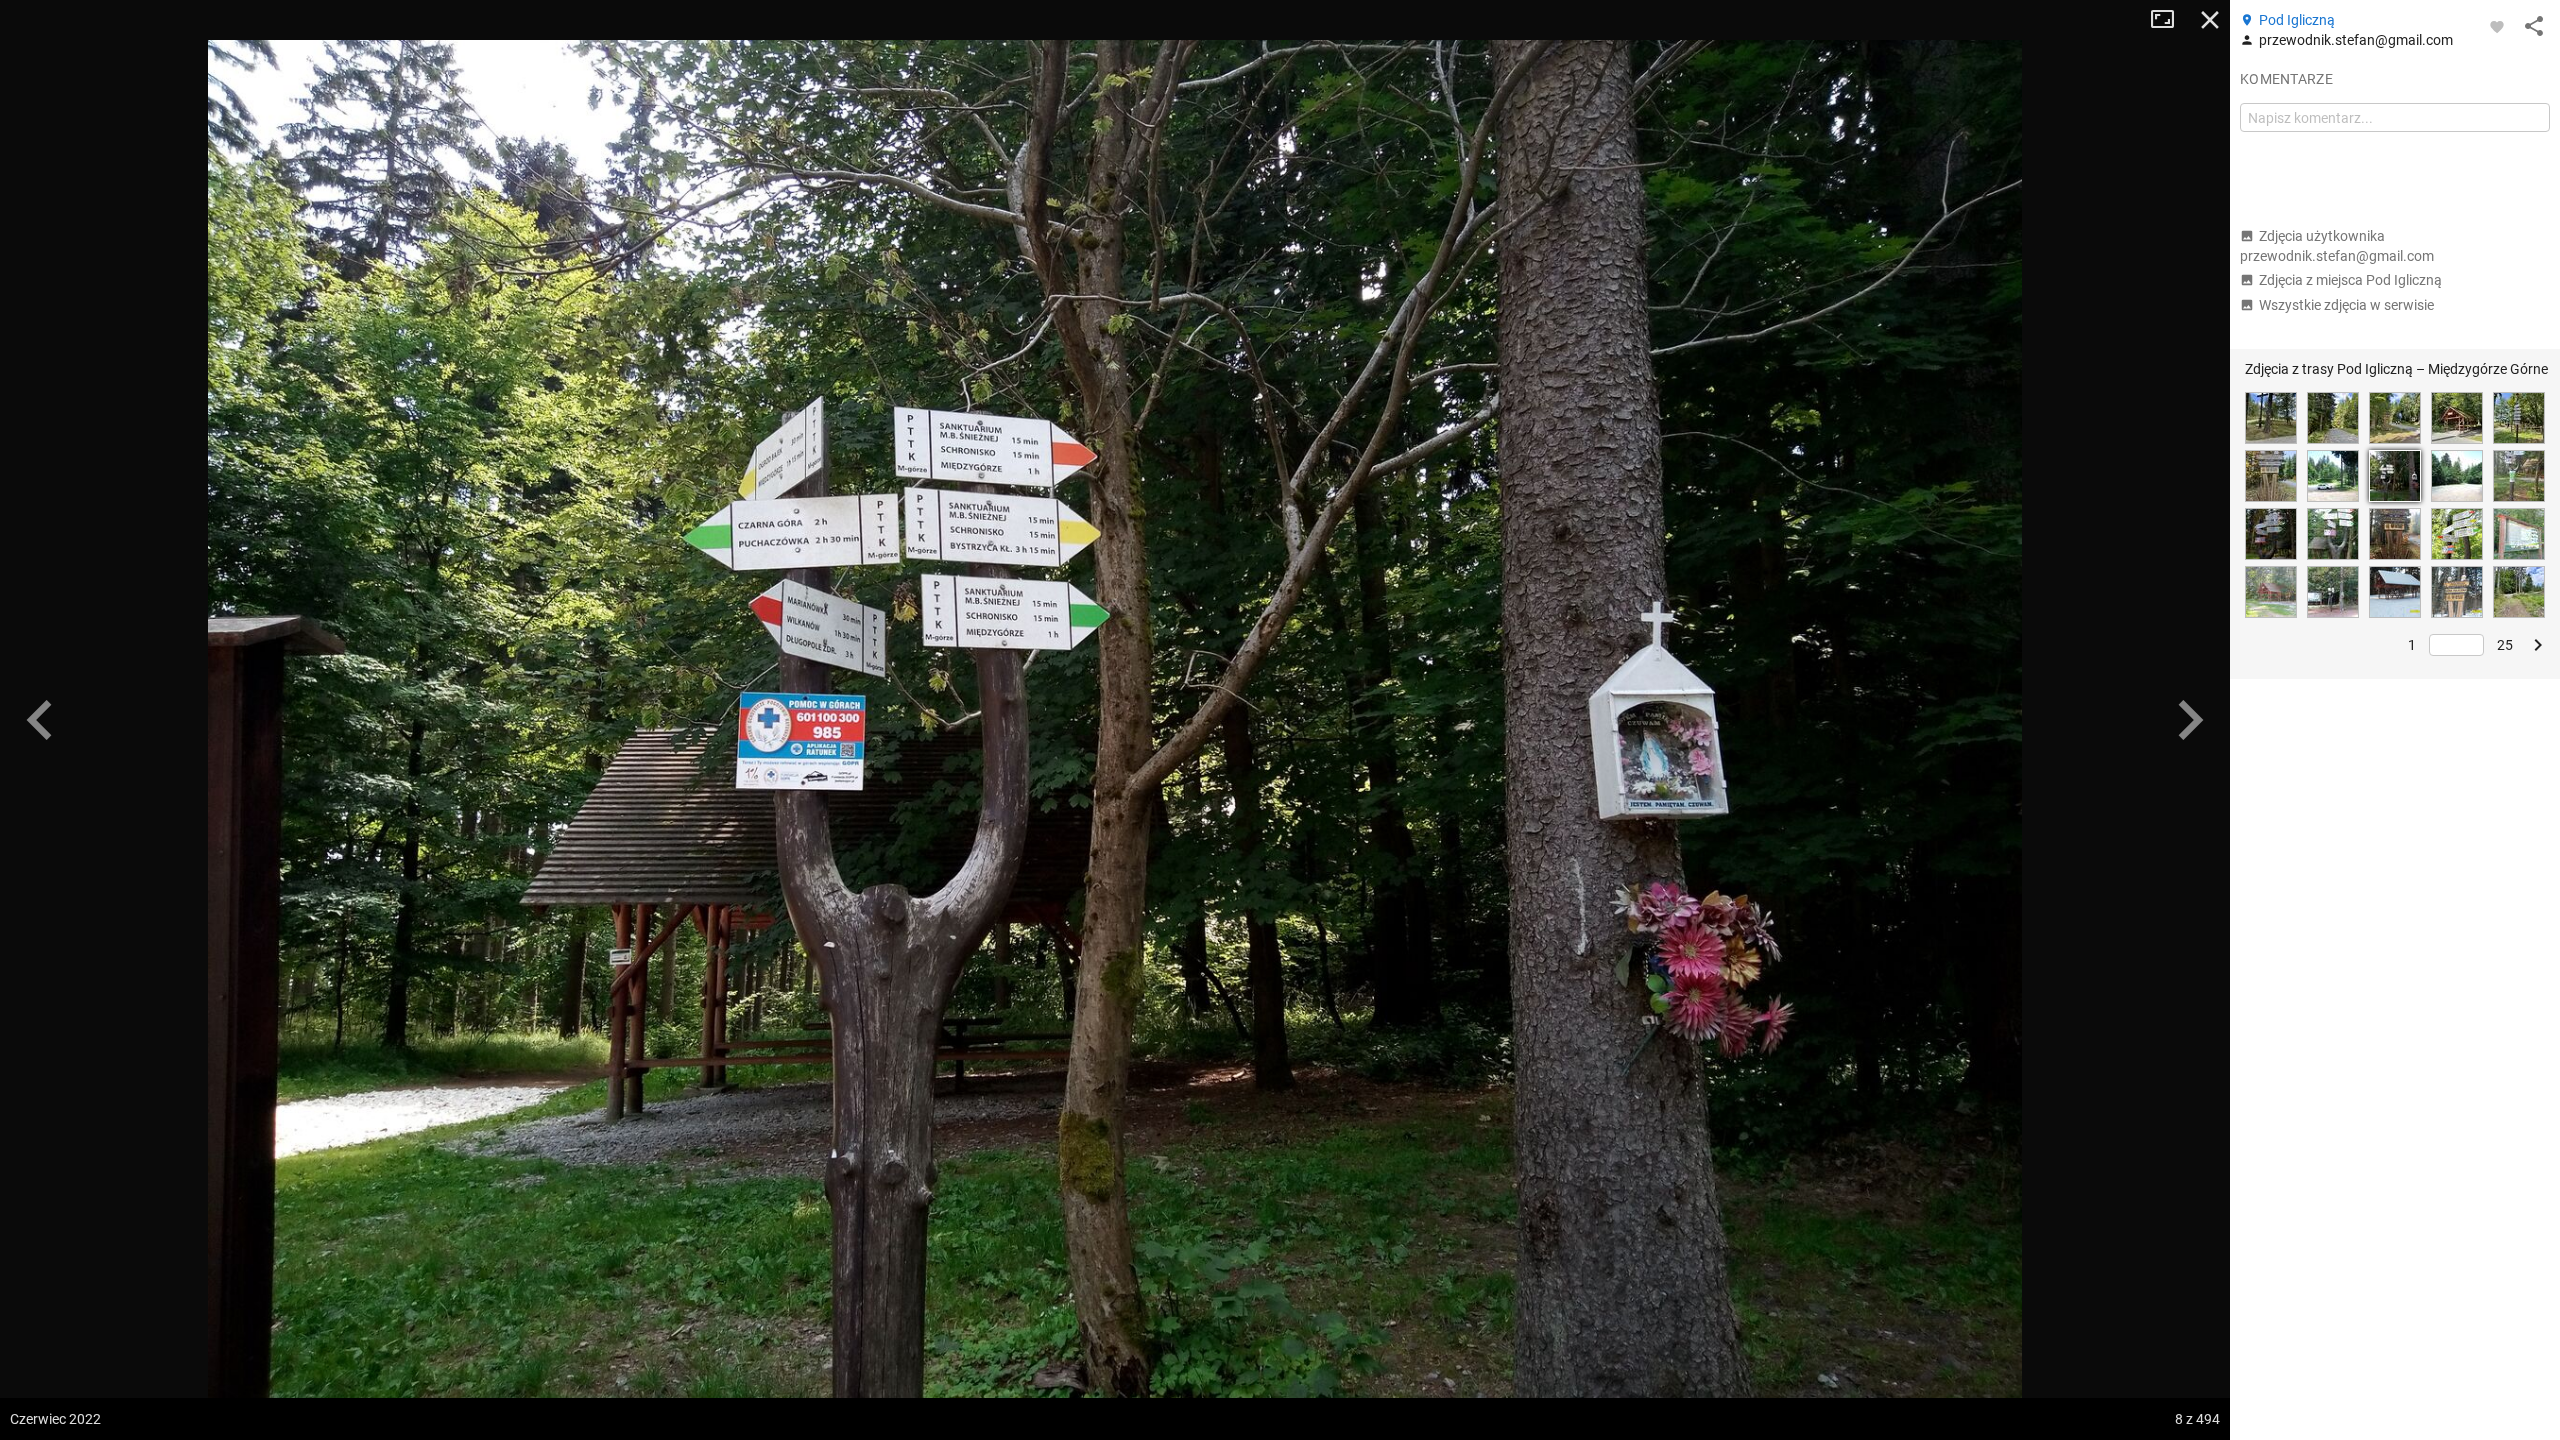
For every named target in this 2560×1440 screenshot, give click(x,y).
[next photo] (2190, 720)
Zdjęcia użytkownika (2337, 246)
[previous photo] (40, 720)
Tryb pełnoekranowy (2170, 20)
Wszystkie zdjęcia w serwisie (2346, 305)
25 (2505, 645)
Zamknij (2210, 20)
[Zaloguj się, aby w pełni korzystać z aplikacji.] (2497, 26)
